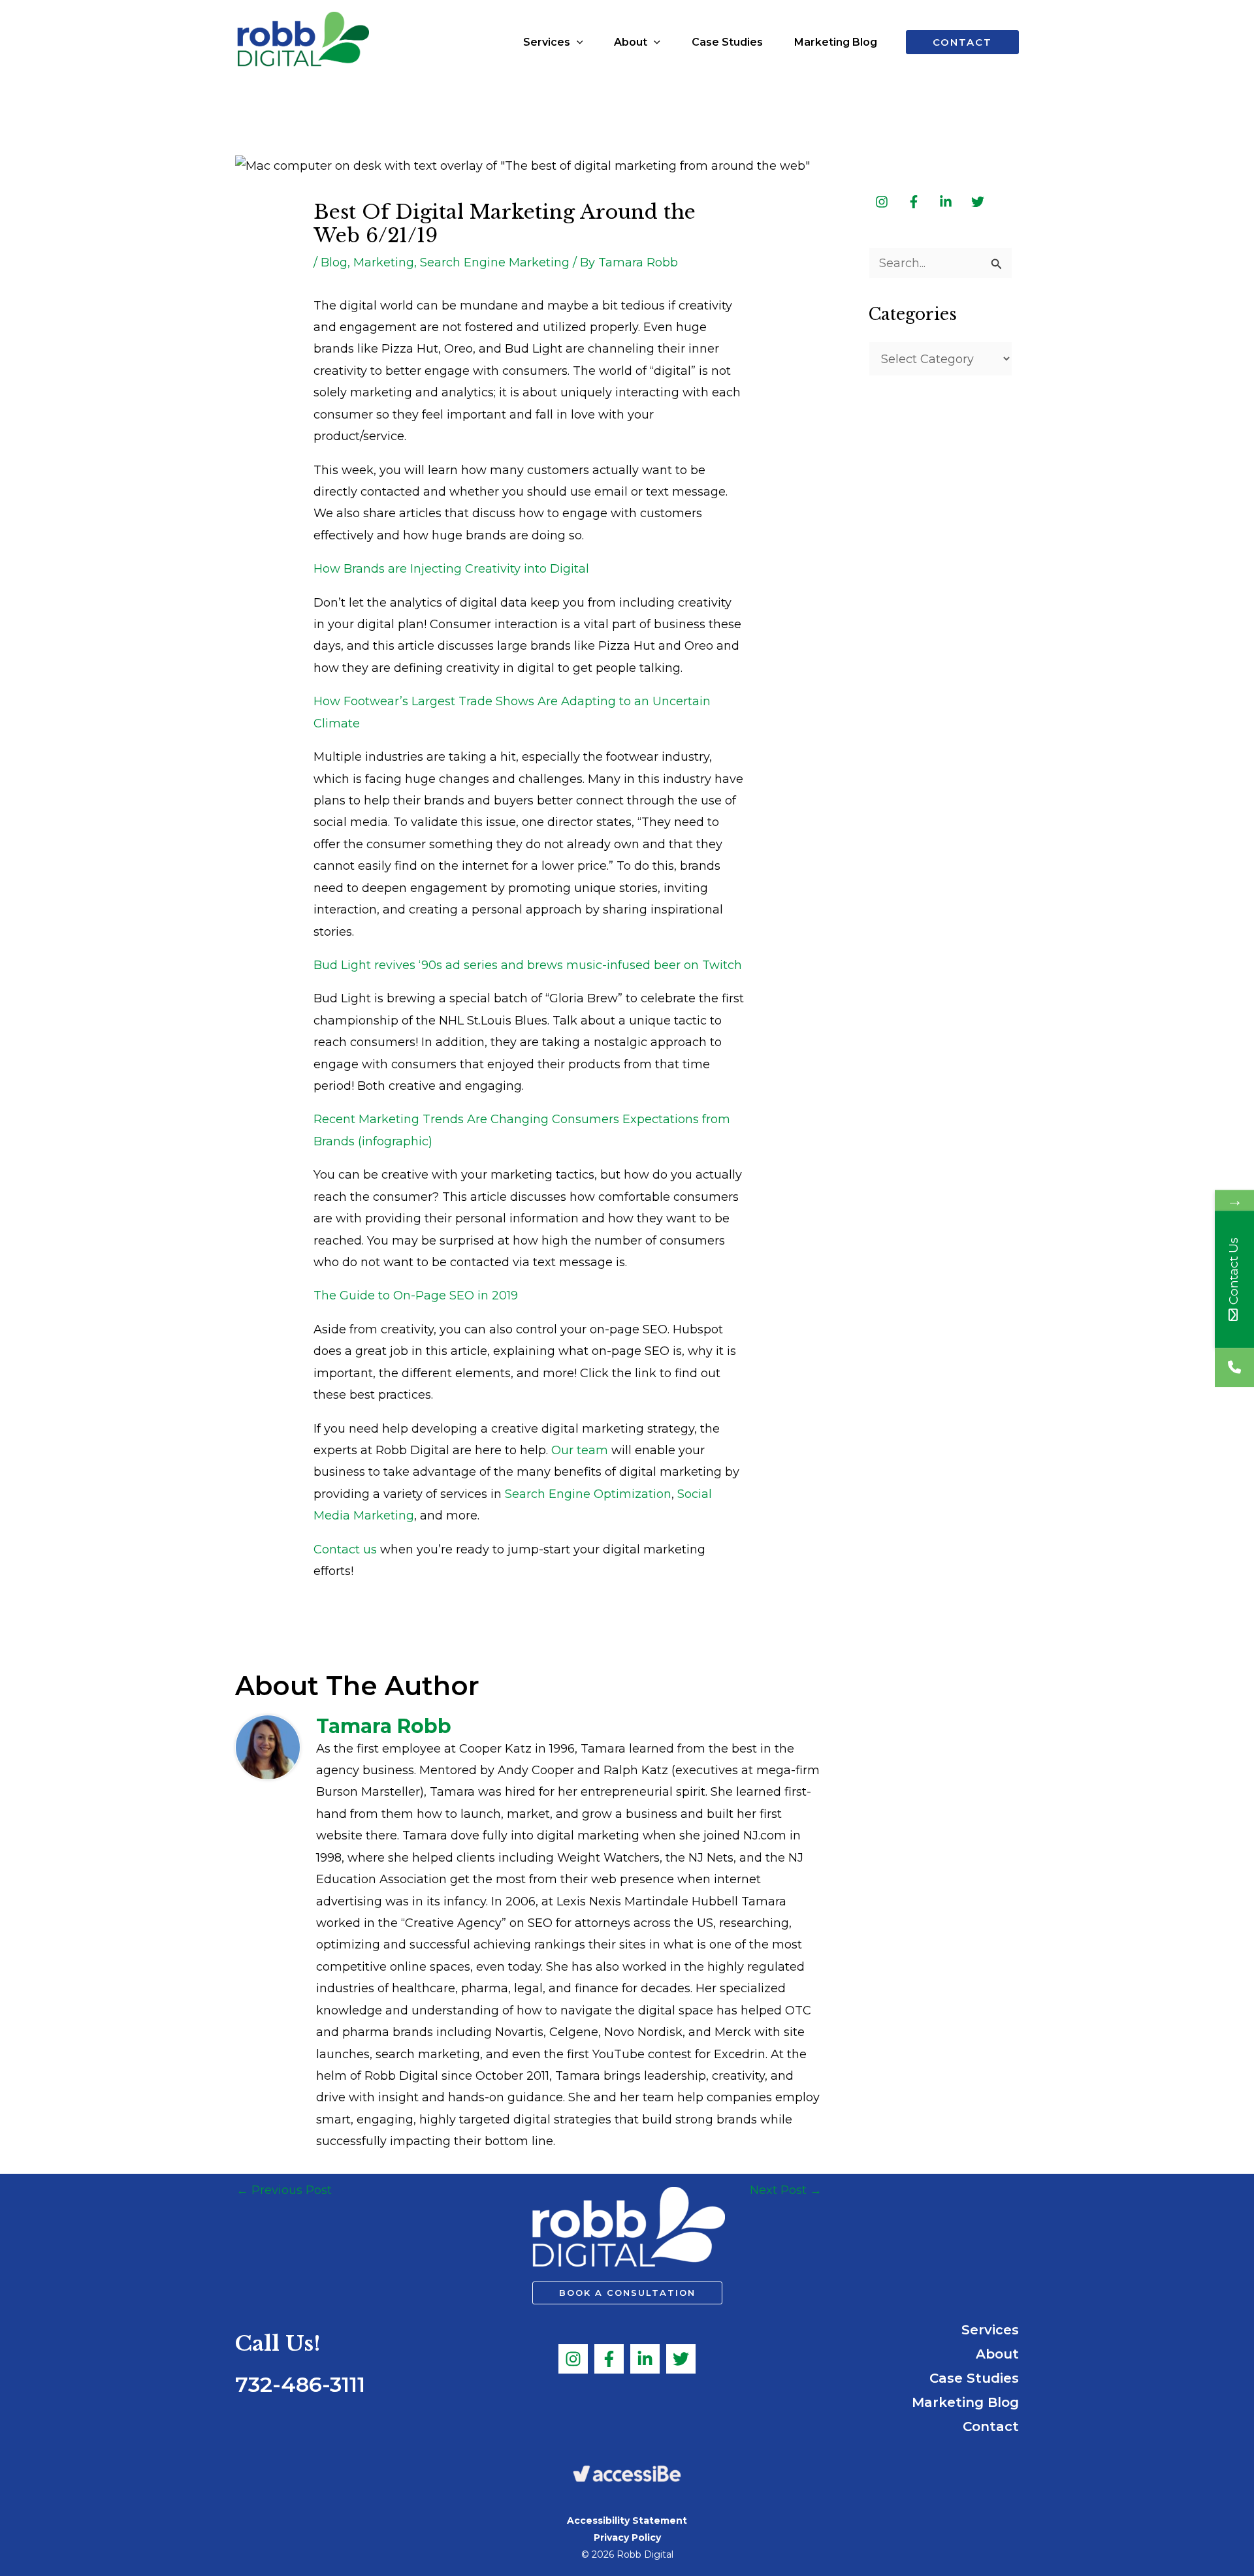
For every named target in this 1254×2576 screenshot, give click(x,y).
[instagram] (883, 202)
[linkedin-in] (947, 202)
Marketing (384, 262)
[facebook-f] (915, 202)
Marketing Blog (965, 2402)
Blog (334, 262)
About (997, 2354)
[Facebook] (609, 2359)
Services (990, 2330)
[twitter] (978, 202)
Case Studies (974, 2378)
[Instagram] (573, 2359)
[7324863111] (1234, 1367)
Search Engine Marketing (495, 262)
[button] (577, 42)
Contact (991, 2426)
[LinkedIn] (645, 2359)
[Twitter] (681, 2359)
